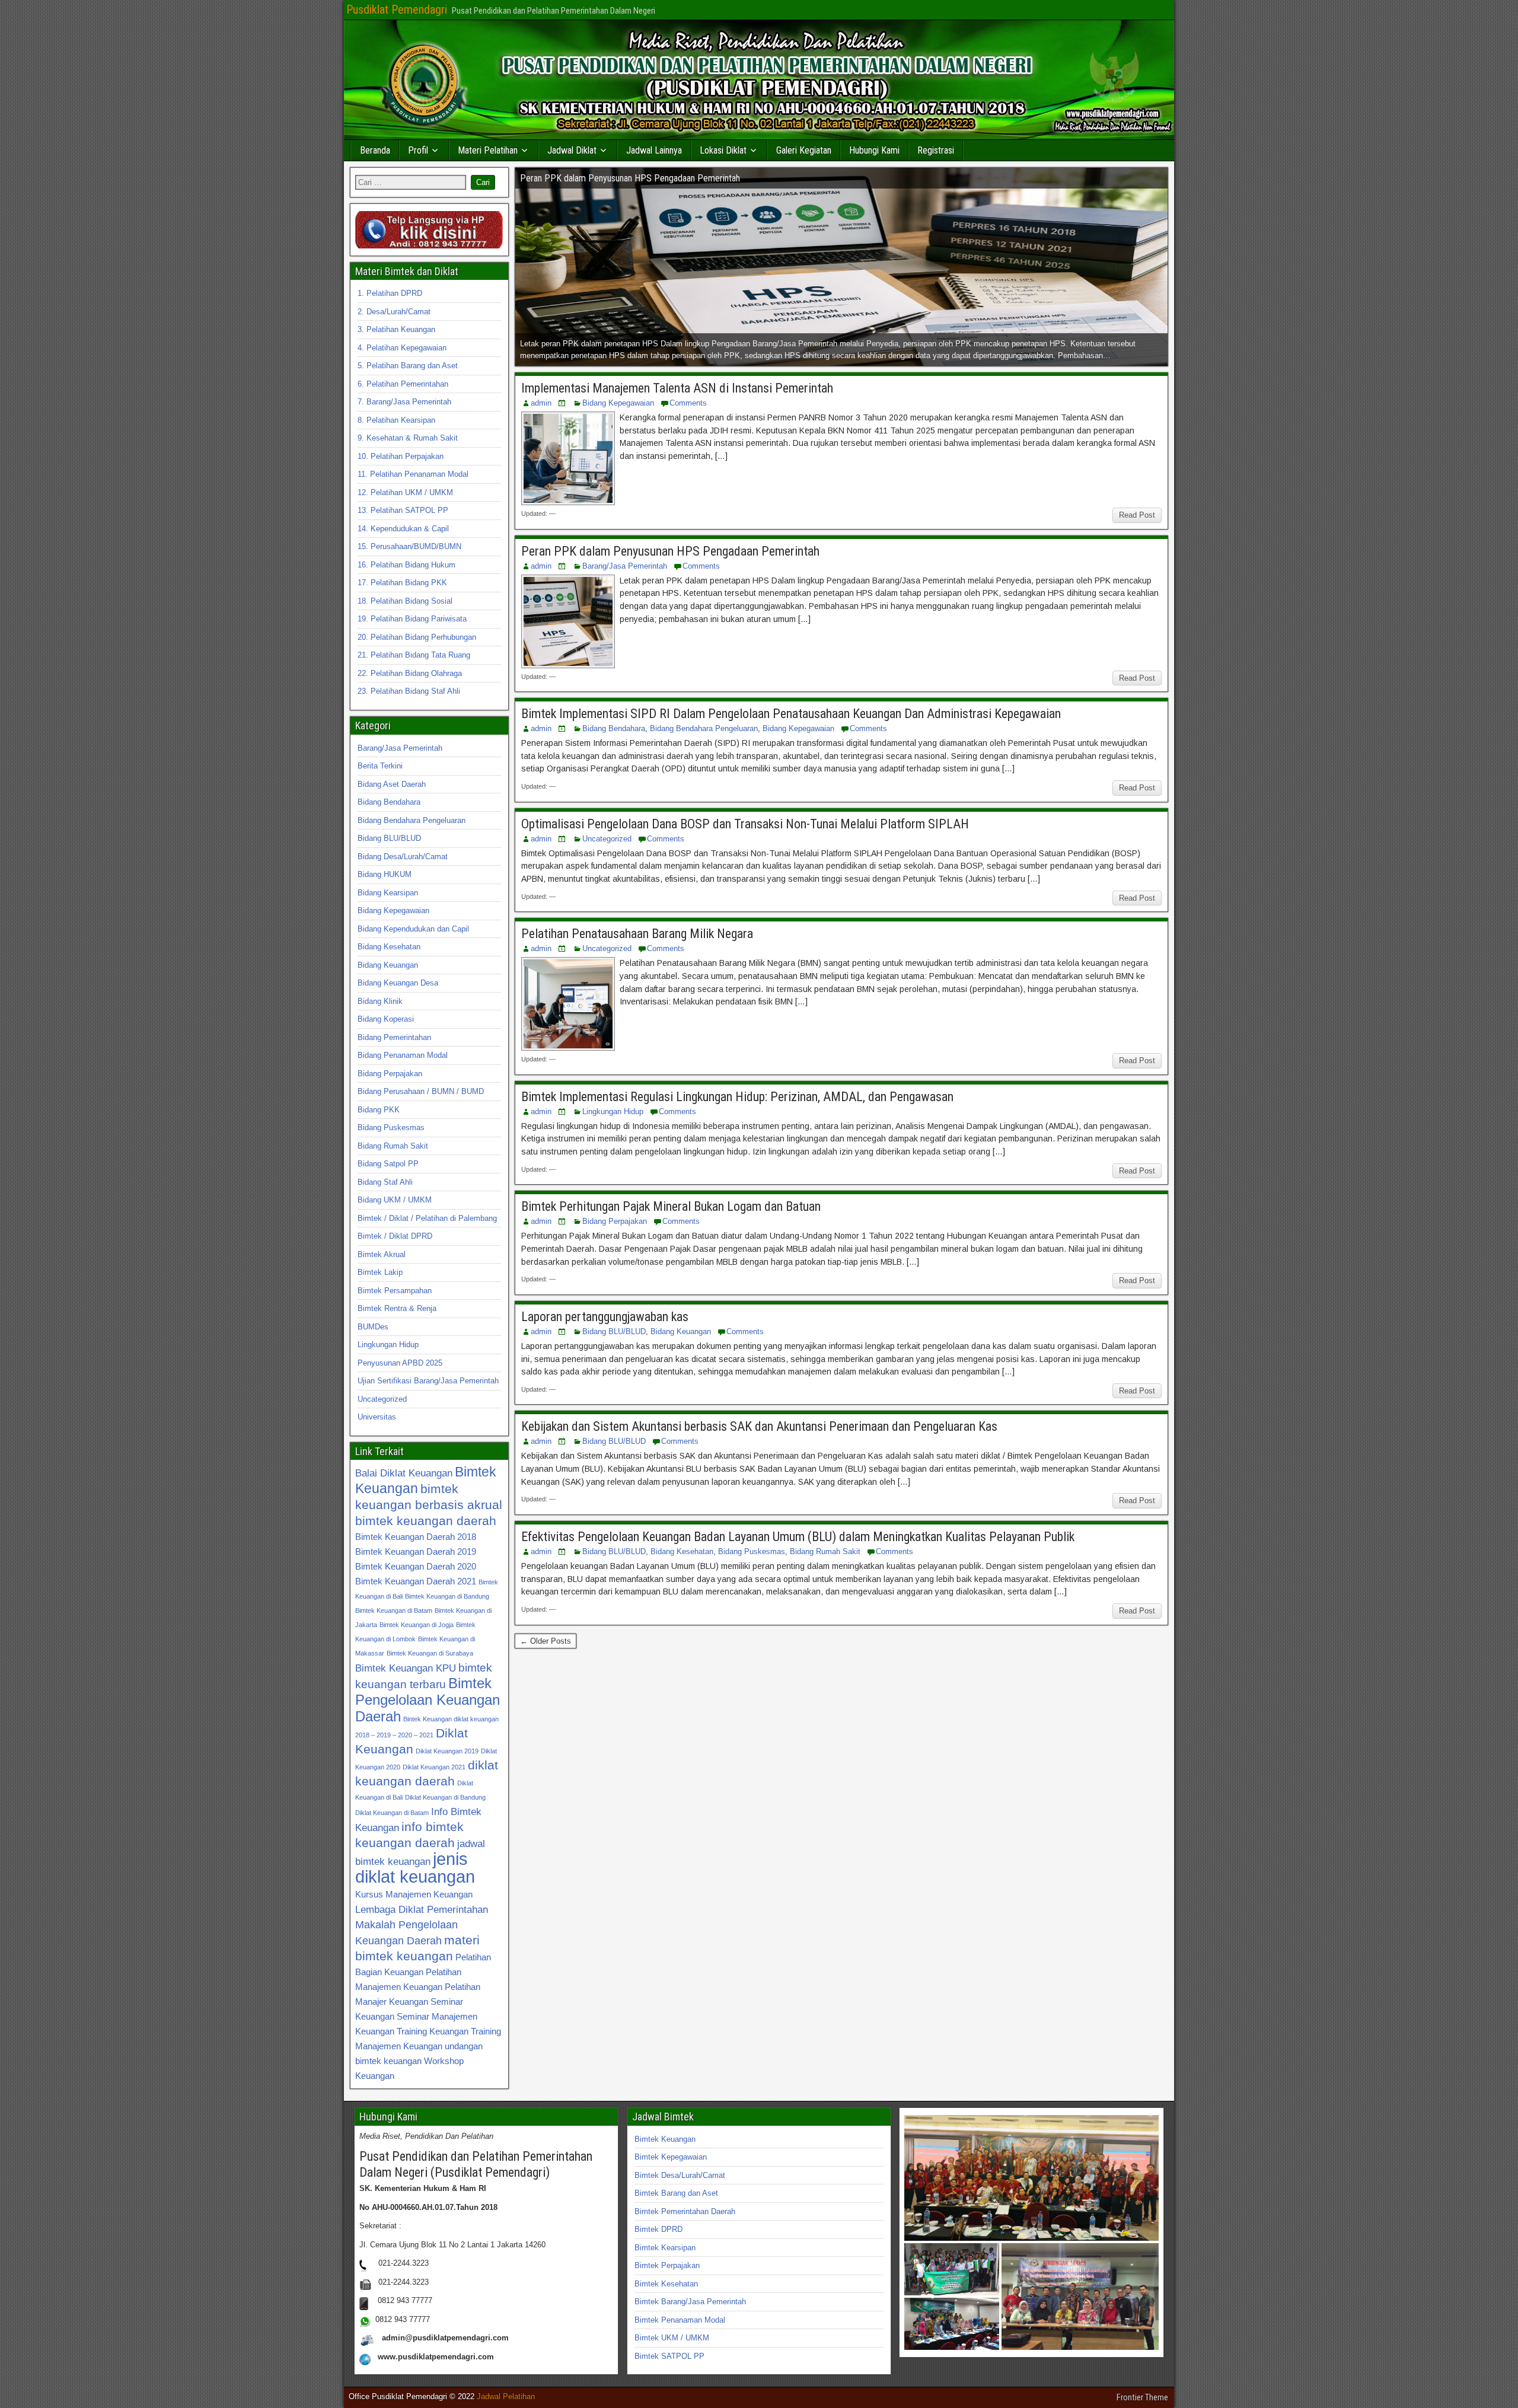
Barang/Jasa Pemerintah (625, 566)
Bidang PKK (379, 1110)
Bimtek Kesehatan (666, 2284)
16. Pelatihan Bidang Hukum (406, 565)
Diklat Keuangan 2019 (447, 1751)
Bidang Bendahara (614, 728)
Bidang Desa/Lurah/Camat (403, 857)
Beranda (375, 150)
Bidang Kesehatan (682, 1551)
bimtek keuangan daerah (426, 1521)
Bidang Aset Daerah (392, 784)
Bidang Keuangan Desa (398, 983)
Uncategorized (607, 839)
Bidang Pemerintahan (394, 1037)
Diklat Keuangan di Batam (392, 1813)
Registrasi (936, 150)
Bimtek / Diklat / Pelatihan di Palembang (427, 1218)
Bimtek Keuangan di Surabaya (430, 1653)
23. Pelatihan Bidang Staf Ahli (409, 691)
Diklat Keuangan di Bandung (445, 1797)
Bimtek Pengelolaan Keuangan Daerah (428, 1700)
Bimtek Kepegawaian (671, 2157)
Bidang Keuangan (681, 1331)
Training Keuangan (433, 2031)
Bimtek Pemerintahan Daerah (685, 2211)
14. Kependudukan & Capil (403, 529)
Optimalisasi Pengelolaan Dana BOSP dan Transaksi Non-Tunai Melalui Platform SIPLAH (745, 824)
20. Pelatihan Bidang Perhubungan (417, 637)
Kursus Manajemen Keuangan (414, 1894)
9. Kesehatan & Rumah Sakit (408, 438)
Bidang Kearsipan (388, 893)
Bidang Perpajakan (615, 1221)
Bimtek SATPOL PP (669, 2356)
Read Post (1137, 515)
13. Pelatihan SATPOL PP (403, 510)
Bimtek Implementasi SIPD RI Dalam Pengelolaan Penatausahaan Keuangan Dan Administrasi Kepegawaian (791, 714)
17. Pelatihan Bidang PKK (402, 583)
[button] (1031, 2178)
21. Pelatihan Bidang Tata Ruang (414, 655)
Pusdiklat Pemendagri (397, 9)
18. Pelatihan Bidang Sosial (405, 601)
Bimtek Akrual (382, 1254)
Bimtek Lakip (380, 1272)
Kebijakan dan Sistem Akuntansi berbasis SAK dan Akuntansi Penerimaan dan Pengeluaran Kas (759, 1426)
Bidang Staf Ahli (385, 1182)
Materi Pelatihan (488, 150)
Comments (688, 403)
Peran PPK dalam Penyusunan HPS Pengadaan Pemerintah (670, 551)
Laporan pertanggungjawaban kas (605, 1317)
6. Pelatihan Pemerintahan (403, 384)
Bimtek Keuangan (665, 2139)
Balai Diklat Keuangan (404, 1473)
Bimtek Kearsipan (665, 2248)
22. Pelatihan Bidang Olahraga (410, 673)
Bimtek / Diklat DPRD (395, 1236)
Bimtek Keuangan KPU (406, 1668)
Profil (418, 150)
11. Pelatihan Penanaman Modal (413, 474)
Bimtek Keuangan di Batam (394, 1610)
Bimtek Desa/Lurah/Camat (680, 2175)
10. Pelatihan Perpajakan (401, 456)
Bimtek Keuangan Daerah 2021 (416, 1581)
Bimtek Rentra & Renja (397, 1308)
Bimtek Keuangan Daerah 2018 (416, 1537)
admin (541, 403)
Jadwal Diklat (572, 150)
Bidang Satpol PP (388, 1164)
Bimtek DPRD (658, 2229)
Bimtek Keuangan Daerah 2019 (416, 1551)
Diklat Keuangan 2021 (434, 1767)
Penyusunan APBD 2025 (400, 1363)
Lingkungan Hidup (613, 1111)
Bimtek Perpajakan (667, 2265)
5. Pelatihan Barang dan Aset (408, 366)
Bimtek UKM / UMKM (672, 2338)
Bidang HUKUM (385, 874)
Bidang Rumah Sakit (825, 1551)
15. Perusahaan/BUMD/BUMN (409, 546)
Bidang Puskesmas (752, 1551)
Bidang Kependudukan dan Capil (413, 929)
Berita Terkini (380, 766)
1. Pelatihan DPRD (390, 293)
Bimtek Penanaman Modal (680, 2320)
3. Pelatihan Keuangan (396, 329)
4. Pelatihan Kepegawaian (402, 348)
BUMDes (373, 1327)
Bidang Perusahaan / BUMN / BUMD (421, 1091)
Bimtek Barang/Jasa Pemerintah (690, 2302)
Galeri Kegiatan (804, 150)
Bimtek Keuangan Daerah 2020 (416, 1566)
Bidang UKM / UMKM (395, 1200)
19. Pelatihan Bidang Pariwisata (412, 619)
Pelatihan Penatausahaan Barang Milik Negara (637, 934)
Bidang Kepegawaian (618, 403)
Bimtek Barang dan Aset (676, 2193)
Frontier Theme (1142, 2397)
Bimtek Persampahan (395, 1291)
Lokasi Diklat (723, 150)
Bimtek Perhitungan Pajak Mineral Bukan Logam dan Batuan (671, 1206)
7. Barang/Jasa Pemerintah (404, 402)
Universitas (377, 1417)
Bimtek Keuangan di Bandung (447, 1596)
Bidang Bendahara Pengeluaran (704, 728)
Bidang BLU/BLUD (614, 1331)
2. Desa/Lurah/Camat (394, 312)
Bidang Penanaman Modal (403, 1055)
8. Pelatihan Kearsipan (396, 420)
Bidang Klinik (380, 1001)
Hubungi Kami (874, 150)
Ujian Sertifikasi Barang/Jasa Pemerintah (428, 1381)
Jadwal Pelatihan (506, 2396)
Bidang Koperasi (386, 1019)
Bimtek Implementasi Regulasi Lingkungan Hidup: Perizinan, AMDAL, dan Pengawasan (737, 1097)
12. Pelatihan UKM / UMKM (405, 492)
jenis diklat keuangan (415, 1868)
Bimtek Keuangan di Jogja (417, 1625)
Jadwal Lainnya (654, 150)
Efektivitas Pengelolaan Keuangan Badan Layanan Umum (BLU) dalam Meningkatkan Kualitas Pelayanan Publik (798, 1537)
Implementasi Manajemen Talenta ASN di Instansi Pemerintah (677, 388)
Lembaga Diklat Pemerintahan (422, 1909)
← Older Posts (546, 1641)
